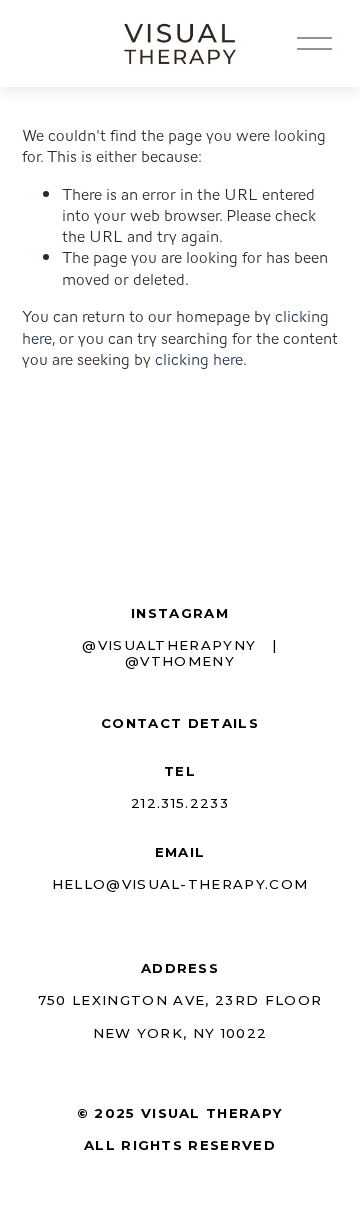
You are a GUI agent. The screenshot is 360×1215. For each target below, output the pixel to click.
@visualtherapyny (169, 645)
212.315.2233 (180, 803)
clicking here (199, 359)
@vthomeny (180, 661)
